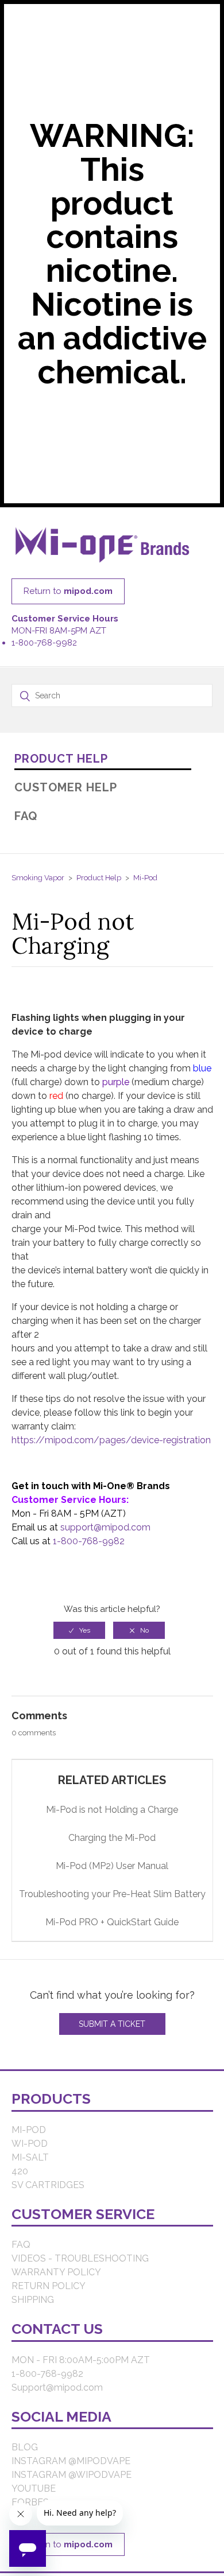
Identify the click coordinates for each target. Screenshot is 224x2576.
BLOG (25, 2455)
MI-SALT (30, 2165)
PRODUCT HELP (61, 766)
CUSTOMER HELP (66, 795)
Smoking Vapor (38, 885)
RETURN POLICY (49, 2294)
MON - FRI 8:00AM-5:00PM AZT (81, 2367)
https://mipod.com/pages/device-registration (111, 1448)
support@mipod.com (105, 1535)
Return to (68, 599)
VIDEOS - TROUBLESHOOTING (80, 2266)
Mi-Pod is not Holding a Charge (112, 1818)
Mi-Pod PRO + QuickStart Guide (112, 1930)
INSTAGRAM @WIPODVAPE (72, 2483)
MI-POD (29, 2137)
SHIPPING (33, 2308)
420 (20, 2179)
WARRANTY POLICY (56, 2280)
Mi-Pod (145, 885)
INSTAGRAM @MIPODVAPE (71, 2469)
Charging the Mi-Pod (112, 1846)
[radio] (79, 1638)
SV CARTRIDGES (48, 2192)
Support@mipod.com (57, 2395)
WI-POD (30, 2151)
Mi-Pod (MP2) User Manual (112, 1874)
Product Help (99, 885)
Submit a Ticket (112, 2031)
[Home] (102, 571)
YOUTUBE (34, 2497)
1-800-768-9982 (44, 650)
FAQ (26, 823)
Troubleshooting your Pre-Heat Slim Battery (112, 1902)
